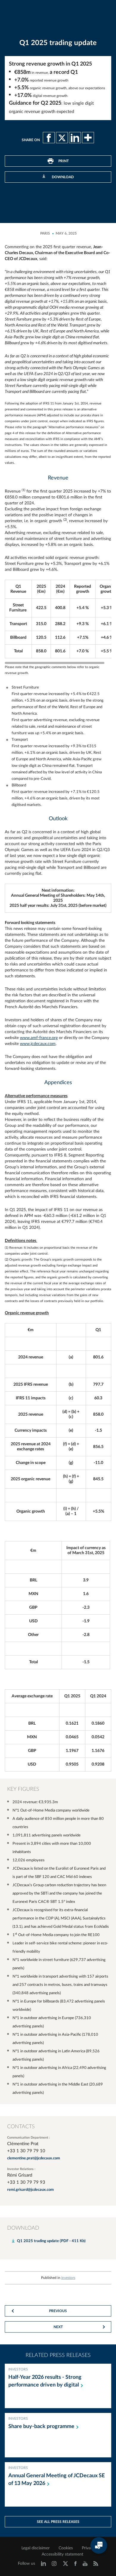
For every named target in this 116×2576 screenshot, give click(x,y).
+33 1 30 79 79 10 (26, 2151)
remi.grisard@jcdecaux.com (30, 2190)
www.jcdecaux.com (38, 1044)
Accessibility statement (62, 2554)
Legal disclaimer (36, 2548)
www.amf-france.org (39, 1038)
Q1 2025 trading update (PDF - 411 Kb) (51, 2241)
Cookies (66, 2548)
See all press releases (58, 2522)
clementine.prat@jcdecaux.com (34, 2158)
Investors (68, 2278)
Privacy (88, 2548)
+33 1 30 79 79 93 (26, 2182)
